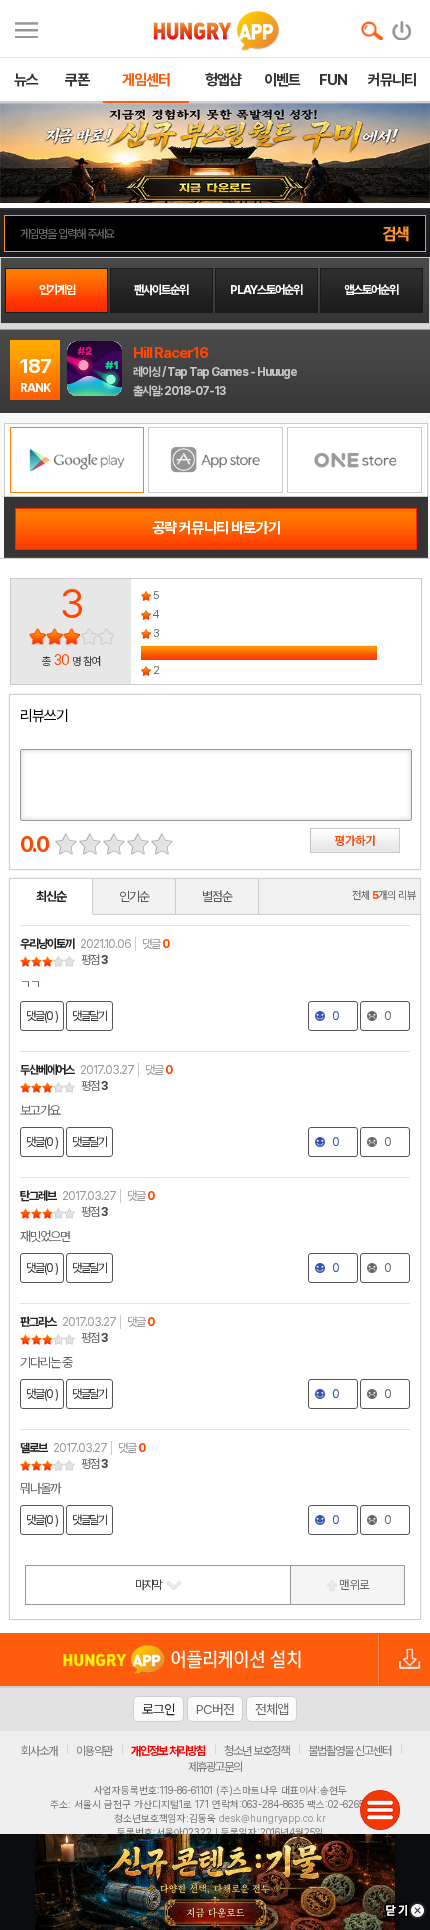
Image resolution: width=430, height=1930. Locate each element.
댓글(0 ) (42, 1016)
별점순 (217, 896)
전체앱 (271, 1709)
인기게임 (57, 290)
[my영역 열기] (26, 27)
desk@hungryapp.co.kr (272, 1818)
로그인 (158, 1709)
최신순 (51, 896)
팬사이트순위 (161, 290)
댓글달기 (89, 1016)
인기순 (134, 896)
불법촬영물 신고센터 (349, 1751)
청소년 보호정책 (256, 1751)
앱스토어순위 (371, 290)
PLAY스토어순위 (266, 290)
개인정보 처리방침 (168, 1751)
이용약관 (94, 1751)
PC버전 (215, 1709)
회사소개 (39, 1751)
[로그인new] (402, 26)
